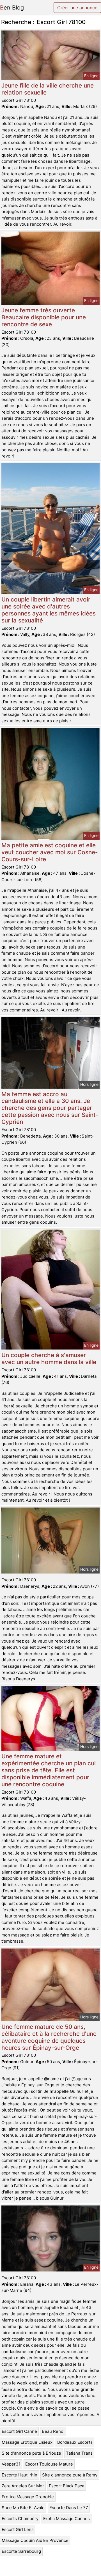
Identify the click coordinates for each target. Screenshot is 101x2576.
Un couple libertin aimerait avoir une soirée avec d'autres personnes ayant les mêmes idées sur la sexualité (49, 610)
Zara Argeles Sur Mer (23, 2486)
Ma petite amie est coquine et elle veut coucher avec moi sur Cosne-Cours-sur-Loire (50, 852)
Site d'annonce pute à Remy (70, 2475)
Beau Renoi (53, 2431)
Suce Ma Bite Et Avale (23, 2508)
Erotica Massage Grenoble (28, 2497)
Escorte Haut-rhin (19, 2475)
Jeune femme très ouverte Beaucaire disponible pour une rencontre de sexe (44, 317)
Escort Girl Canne (19, 2431)
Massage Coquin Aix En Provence (35, 2540)
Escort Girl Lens (18, 2529)
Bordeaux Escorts (75, 2442)
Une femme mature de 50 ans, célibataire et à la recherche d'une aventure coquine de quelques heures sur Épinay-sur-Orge (49, 2037)
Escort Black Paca (66, 2486)
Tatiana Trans (79, 2453)
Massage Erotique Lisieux (27, 2442)
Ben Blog (12, 8)
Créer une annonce (77, 8)
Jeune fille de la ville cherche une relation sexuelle (48, 89)
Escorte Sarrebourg (21, 2551)
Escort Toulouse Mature (49, 2464)
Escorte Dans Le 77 (69, 2508)
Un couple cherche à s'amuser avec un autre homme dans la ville (49, 1358)
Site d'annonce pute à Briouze (31, 2453)
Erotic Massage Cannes (66, 2519)
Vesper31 (11, 2464)
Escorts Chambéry (20, 2519)
